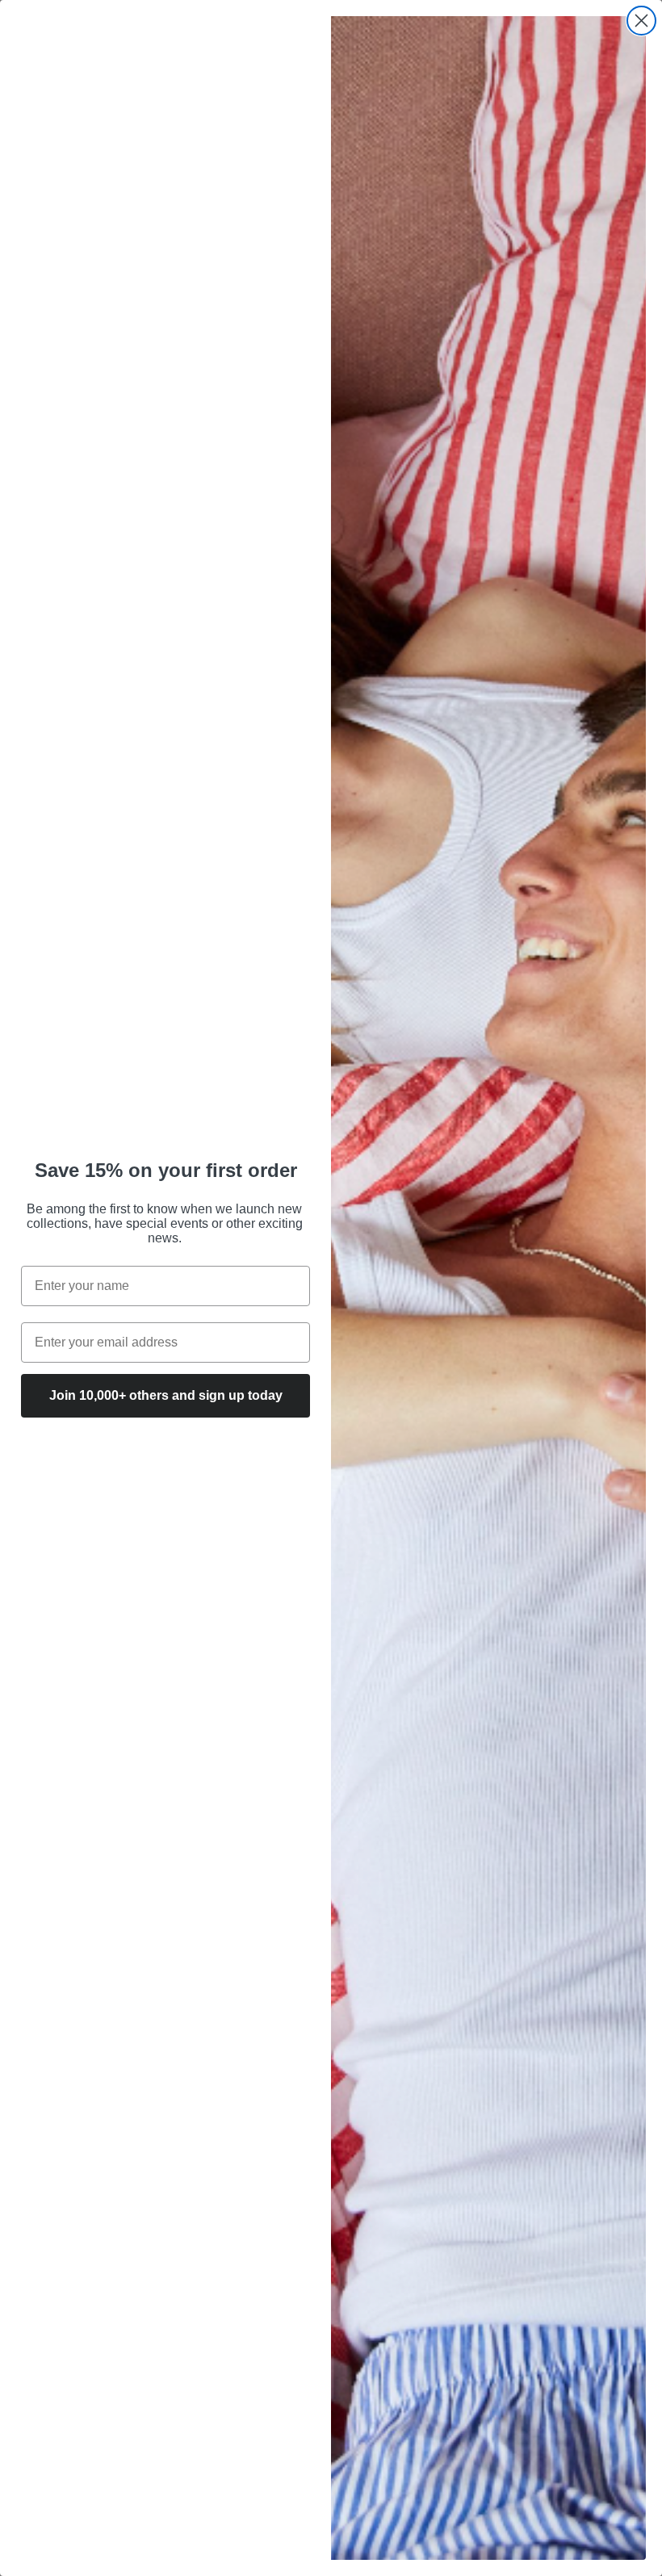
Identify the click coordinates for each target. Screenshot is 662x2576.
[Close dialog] (641, 21)
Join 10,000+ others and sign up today (166, 1395)
